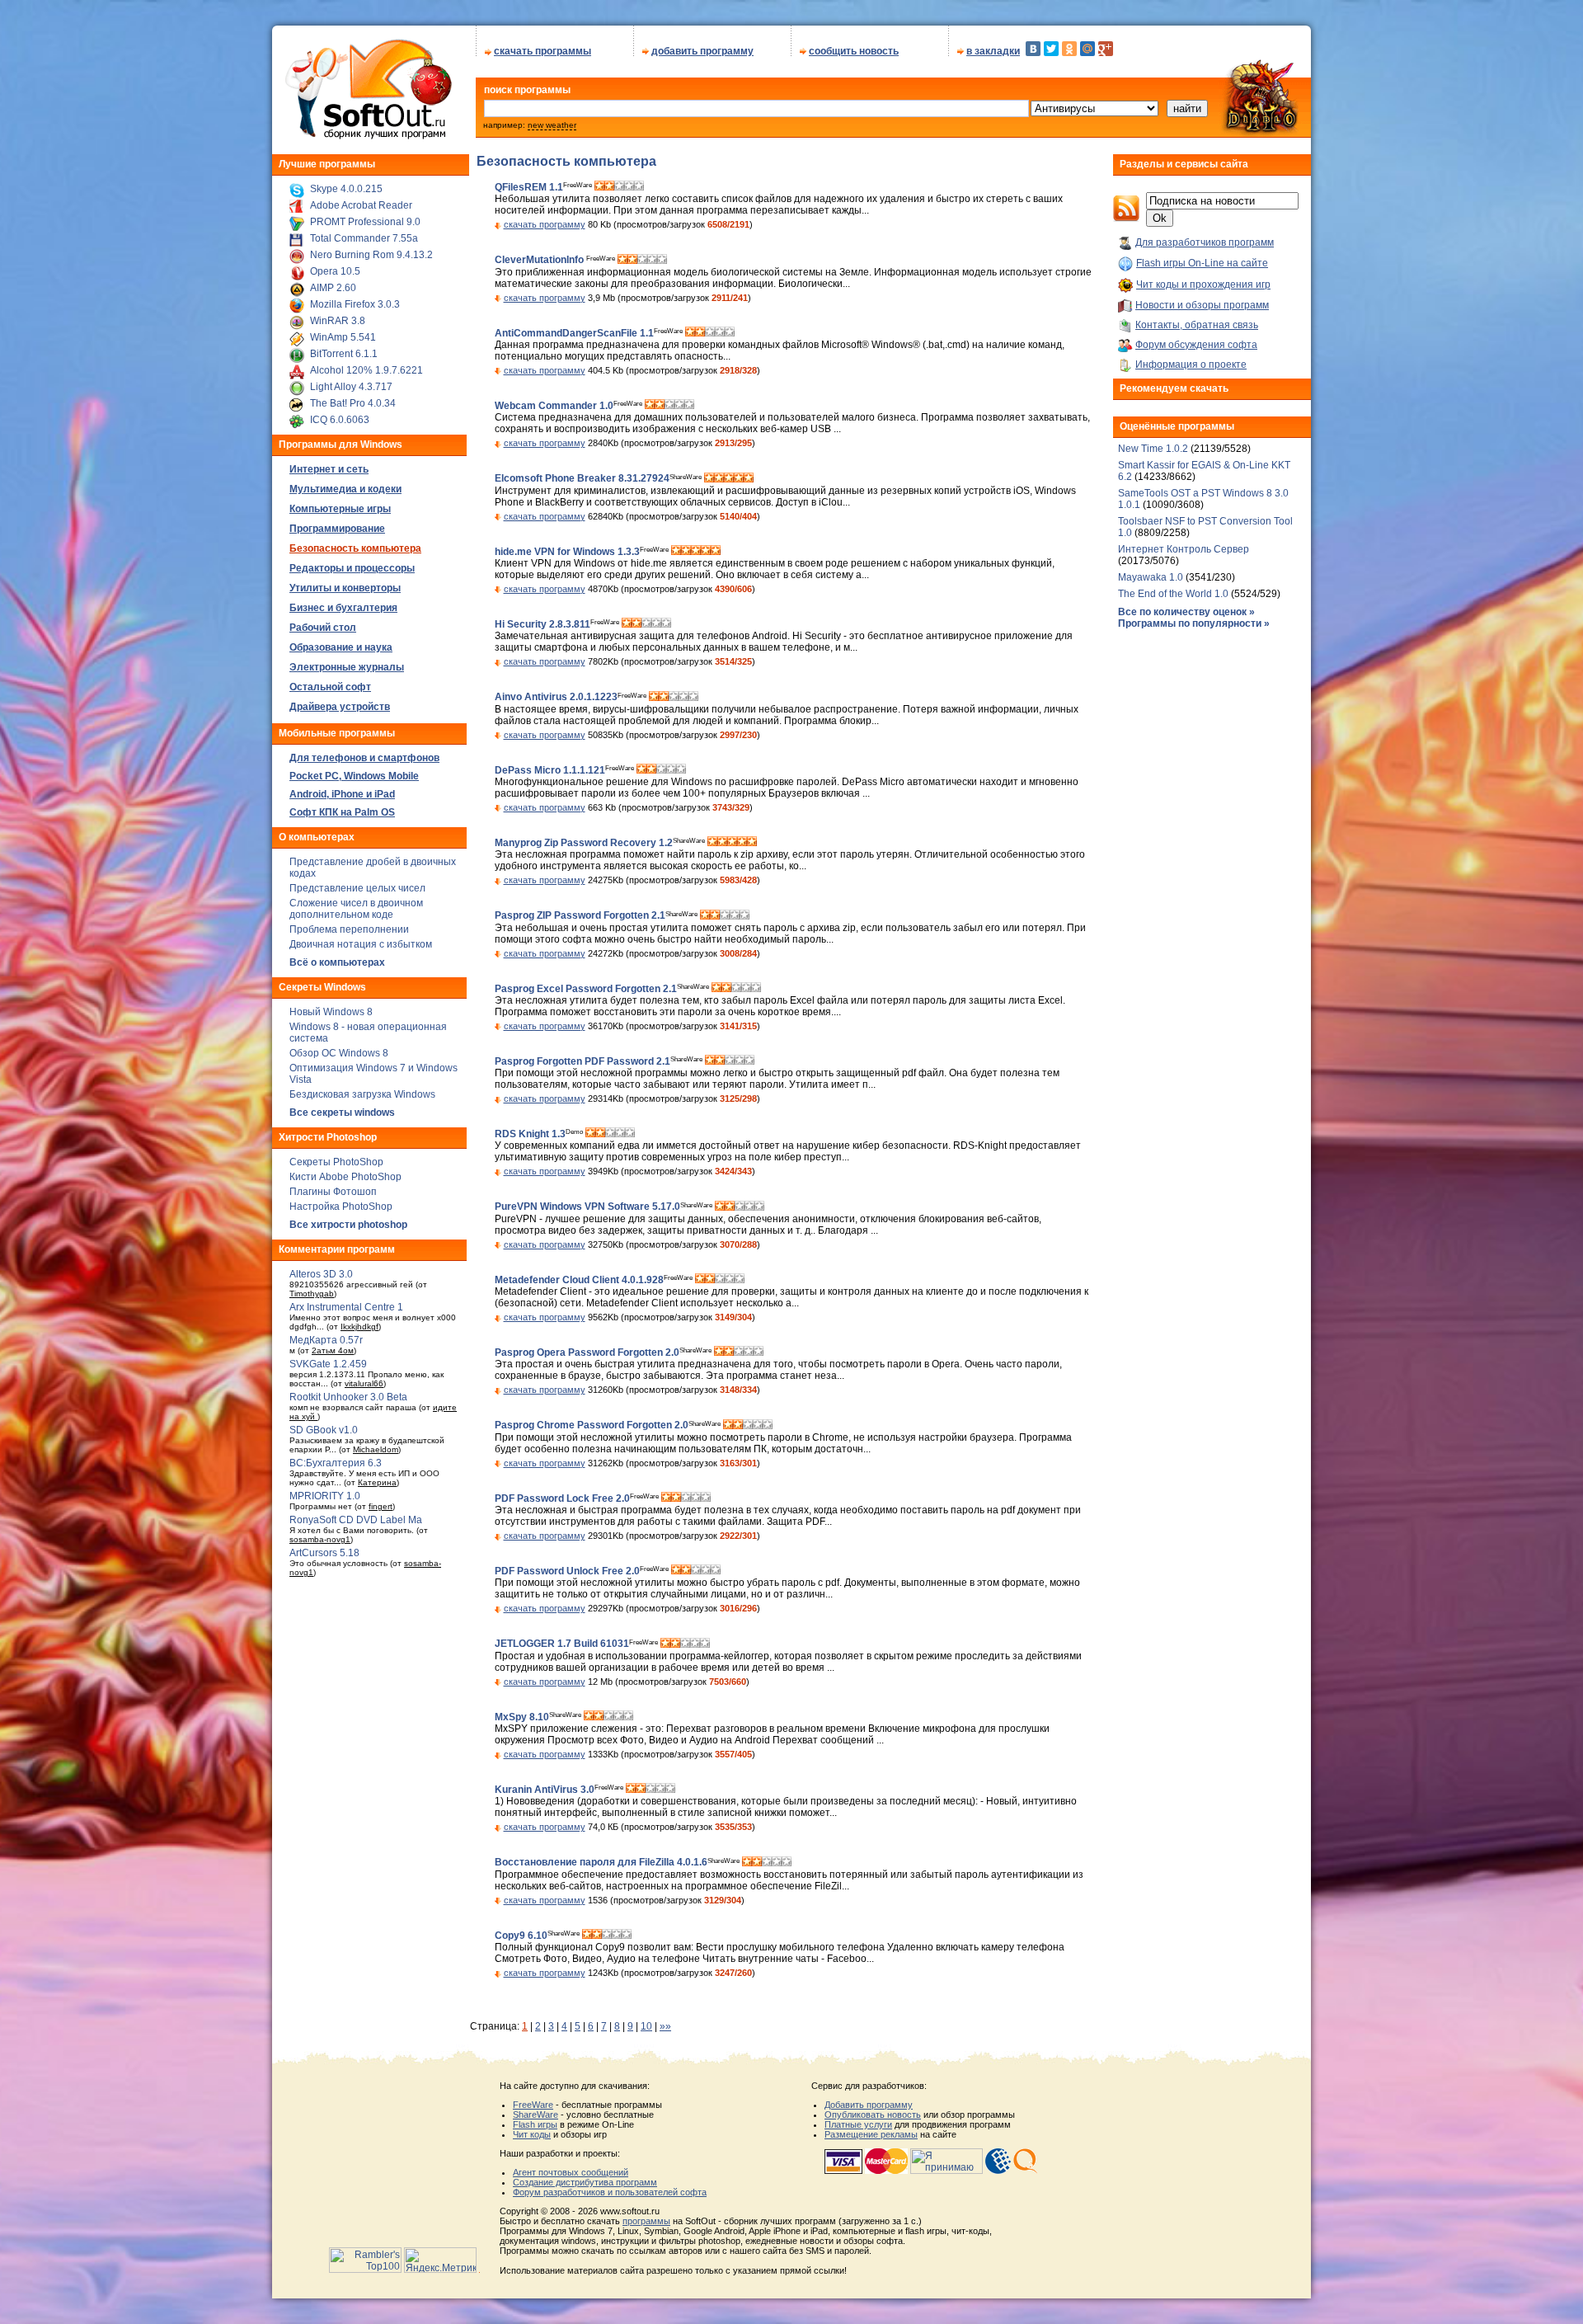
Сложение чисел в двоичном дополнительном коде (356, 909)
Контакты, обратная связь (1197, 325)
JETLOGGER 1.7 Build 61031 (562, 1644)
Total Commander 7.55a (364, 238)
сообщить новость (854, 51)
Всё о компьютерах (337, 962)
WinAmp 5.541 (343, 337)
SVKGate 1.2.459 (328, 1364)
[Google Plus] (1106, 49)
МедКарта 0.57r (326, 1340)
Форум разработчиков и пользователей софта (610, 2192)
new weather (552, 125)
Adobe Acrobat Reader (361, 205)
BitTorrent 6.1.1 (344, 354)
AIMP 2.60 (333, 288)
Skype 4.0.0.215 (346, 189)
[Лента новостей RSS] (1126, 219)
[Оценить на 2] (609, 187)
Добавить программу (869, 2105)
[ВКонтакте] (1033, 49)
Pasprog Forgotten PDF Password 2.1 (582, 1061)
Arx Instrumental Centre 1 (346, 1307)
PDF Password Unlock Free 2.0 (567, 1571)
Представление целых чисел (357, 888)
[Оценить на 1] (599, 187)
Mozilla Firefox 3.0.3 (355, 304)
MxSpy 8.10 (522, 1717)
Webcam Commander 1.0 (554, 406)
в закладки (993, 51)
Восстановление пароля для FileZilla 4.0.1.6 (601, 1863)
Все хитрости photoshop (348, 1225)
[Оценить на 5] (639, 187)
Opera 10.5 (335, 271)
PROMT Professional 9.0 (365, 222)
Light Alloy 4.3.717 (351, 387)
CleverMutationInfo (540, 261)
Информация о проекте (1191, 365)
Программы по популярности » (1194, 623)
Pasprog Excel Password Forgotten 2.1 (586, 989)
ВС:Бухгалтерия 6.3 (336, 1463)
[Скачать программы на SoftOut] (366, 139)
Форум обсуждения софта (1196, 345)
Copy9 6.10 (521, 1936)
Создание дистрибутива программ (585, 2182)
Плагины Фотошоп (333, 1192)
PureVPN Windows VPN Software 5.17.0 (587, 1207)
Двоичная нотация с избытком (361, 944)
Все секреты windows (342, 1113)
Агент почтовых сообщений (571, 2172)
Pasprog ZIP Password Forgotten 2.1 (580, 916)
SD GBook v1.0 (324, 1430)
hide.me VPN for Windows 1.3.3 (567, 552)
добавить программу (702, 51)
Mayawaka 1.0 (1152, 577)
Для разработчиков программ (1205, 242)
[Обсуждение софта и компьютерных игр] (1265, 134)
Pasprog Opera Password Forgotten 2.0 (587, 1353)
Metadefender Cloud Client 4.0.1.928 (579, 1280)
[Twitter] (1051, 49)
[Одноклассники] (1069, 49)
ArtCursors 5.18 (324, 1553)
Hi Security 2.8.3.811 (543, 624)
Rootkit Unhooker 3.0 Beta (348, 1397)
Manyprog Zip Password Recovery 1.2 (584, 843)
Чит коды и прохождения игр (1203, 285)
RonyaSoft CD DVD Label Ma (356, 1520)
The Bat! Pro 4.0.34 (353, 403)
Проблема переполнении (349, 929)
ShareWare (535, 2115)
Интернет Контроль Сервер (1184, 549)
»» (665, 2026)
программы (646, 2221)
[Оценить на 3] (619, 187)
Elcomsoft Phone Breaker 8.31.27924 (582, 479)
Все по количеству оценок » (1186, 612)
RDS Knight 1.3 (530, 1134)
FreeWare (533, 2105)
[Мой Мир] (1087, 49)
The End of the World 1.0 (1173, 594)
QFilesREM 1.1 (529, 187)
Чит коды (532, 2134)
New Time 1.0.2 (1153, 449)
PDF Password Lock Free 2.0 (562, 1498)
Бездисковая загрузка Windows (362, 1094)
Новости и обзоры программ (1202, 305)
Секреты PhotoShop (336, 1162)
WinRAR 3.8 (338, 321)
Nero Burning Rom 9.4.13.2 (371, 255)
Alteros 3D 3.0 (321, 1274)
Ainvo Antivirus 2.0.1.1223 (556, 698)
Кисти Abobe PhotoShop (345, 1177)
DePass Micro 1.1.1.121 (550, 770)
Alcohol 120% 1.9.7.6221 (366, 370)
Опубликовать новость (873, 2115)
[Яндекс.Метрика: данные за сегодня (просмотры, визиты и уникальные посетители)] (440, 2260)
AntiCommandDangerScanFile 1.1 (574, 333)
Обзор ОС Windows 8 (339, 1053)
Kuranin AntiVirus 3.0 (545, 1790)
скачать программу (545, 224)
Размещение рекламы (871, 2134)
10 (646, 2026)
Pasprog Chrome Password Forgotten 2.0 (592, 1426)
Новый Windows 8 (331, 1012)
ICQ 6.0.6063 (340, 420)
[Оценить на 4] (629, 187)
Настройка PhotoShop (341, 1207)
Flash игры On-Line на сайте (1202, 263)
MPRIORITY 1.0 (325, 1496)
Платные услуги (858, 2124)
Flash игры (535, 2124)
